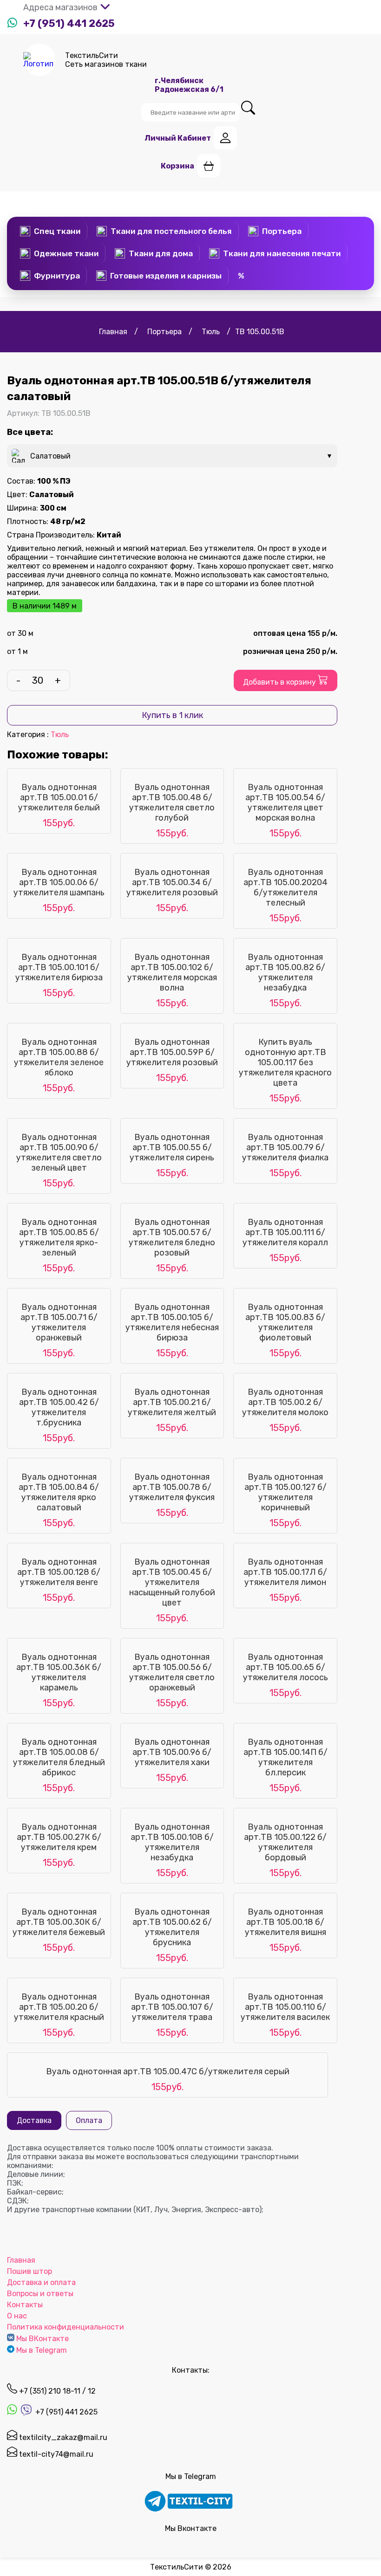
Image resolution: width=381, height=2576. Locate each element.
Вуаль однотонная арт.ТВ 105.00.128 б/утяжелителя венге (59, 1572)
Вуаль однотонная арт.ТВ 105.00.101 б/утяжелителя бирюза (59, 967)
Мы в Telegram (42, 2350)
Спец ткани (57, 231)
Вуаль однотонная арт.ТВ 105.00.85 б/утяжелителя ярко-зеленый (59, 1237)
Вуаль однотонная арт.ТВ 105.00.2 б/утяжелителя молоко (285, 1402)
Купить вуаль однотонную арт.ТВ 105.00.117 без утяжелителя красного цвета (285, 1062)
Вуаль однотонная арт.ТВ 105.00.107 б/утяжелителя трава (172, 2007)
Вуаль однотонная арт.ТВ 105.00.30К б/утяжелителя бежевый (59, 1922)
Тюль (60, 735)
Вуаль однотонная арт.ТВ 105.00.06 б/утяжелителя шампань (59, 882)
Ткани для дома (161, 253)
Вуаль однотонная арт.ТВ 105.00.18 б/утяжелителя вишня (286, 1922)
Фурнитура (57, 276)
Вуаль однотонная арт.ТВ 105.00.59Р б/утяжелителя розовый (172, 1052)
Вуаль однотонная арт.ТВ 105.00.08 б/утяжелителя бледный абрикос (59, 1757)
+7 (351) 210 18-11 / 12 (56, 2391)
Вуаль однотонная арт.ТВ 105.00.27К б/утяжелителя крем (59, 1837)
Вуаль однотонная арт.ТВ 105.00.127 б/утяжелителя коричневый (286, 1492)
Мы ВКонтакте (43, 2339)
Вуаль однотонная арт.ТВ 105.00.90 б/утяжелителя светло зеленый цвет (59, 1152)
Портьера (282, 231)
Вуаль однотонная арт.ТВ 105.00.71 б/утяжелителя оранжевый (59, 1322)
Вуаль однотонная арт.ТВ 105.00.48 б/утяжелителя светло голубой (172, 803)
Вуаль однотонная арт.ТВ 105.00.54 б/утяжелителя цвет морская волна (285, 803)
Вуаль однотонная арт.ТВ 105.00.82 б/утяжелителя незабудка (285, 972)
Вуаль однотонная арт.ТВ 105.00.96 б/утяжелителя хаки (172, 1752)
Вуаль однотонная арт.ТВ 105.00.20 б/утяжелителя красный (59, 2007)
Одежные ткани (66, 253)
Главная (21, 2260)
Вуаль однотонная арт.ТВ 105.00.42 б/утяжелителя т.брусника (59, 1407)
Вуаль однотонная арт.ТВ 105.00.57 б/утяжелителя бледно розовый (172, 1237)
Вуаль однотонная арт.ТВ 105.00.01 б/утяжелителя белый (59, 797)
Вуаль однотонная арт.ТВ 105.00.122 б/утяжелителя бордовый (285, 1842)
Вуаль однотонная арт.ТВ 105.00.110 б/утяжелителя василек (285, 2007)
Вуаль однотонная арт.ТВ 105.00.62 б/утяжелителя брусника (172, 1927)
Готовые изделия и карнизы (166, 276)
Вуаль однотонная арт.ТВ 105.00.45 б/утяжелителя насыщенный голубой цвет (172, 1582)
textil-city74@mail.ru (55, 2454)
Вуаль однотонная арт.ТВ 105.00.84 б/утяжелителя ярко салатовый (59, 1492)
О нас (17, 2316)
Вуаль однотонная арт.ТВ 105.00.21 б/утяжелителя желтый (172, 1402)
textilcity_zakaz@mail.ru (62, 2437)
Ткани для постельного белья (171, 231)
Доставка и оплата (41, 2282)
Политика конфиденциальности (66, 2327)
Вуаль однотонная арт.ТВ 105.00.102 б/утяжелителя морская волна (172, 972)
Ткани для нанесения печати (282, 253)
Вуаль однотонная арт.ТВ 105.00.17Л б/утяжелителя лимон (285, 1572)
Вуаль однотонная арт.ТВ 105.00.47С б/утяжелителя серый (168, 2071)
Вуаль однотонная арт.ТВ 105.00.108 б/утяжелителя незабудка (172, 1842)
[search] (248, 108)
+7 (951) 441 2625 (69, 23)
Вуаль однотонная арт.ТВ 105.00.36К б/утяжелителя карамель (59, 1672)
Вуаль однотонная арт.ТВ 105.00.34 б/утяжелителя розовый (172, 882)
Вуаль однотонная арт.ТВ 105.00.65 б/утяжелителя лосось (286, 1667)
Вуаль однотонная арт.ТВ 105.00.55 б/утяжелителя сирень (172, 1147)
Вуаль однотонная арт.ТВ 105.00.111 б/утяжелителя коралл (285, 1232)
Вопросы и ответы (40, 2294)
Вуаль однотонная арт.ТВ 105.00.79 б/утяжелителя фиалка (285, 1147)
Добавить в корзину (280, 682)
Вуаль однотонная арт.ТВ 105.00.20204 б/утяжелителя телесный (286, 887)
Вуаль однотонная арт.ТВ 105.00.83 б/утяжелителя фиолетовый (285, 1322)
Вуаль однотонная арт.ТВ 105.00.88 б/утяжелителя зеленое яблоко (59, 1057)
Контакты (25, 2305)
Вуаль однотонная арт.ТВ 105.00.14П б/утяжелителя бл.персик (286, 1757)
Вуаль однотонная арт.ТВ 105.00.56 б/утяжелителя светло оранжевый (172, 1672)
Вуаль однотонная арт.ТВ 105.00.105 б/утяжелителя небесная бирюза (172, 1322)
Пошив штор (30, 2271)
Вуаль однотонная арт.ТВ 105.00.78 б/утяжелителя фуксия (172, 1487)
